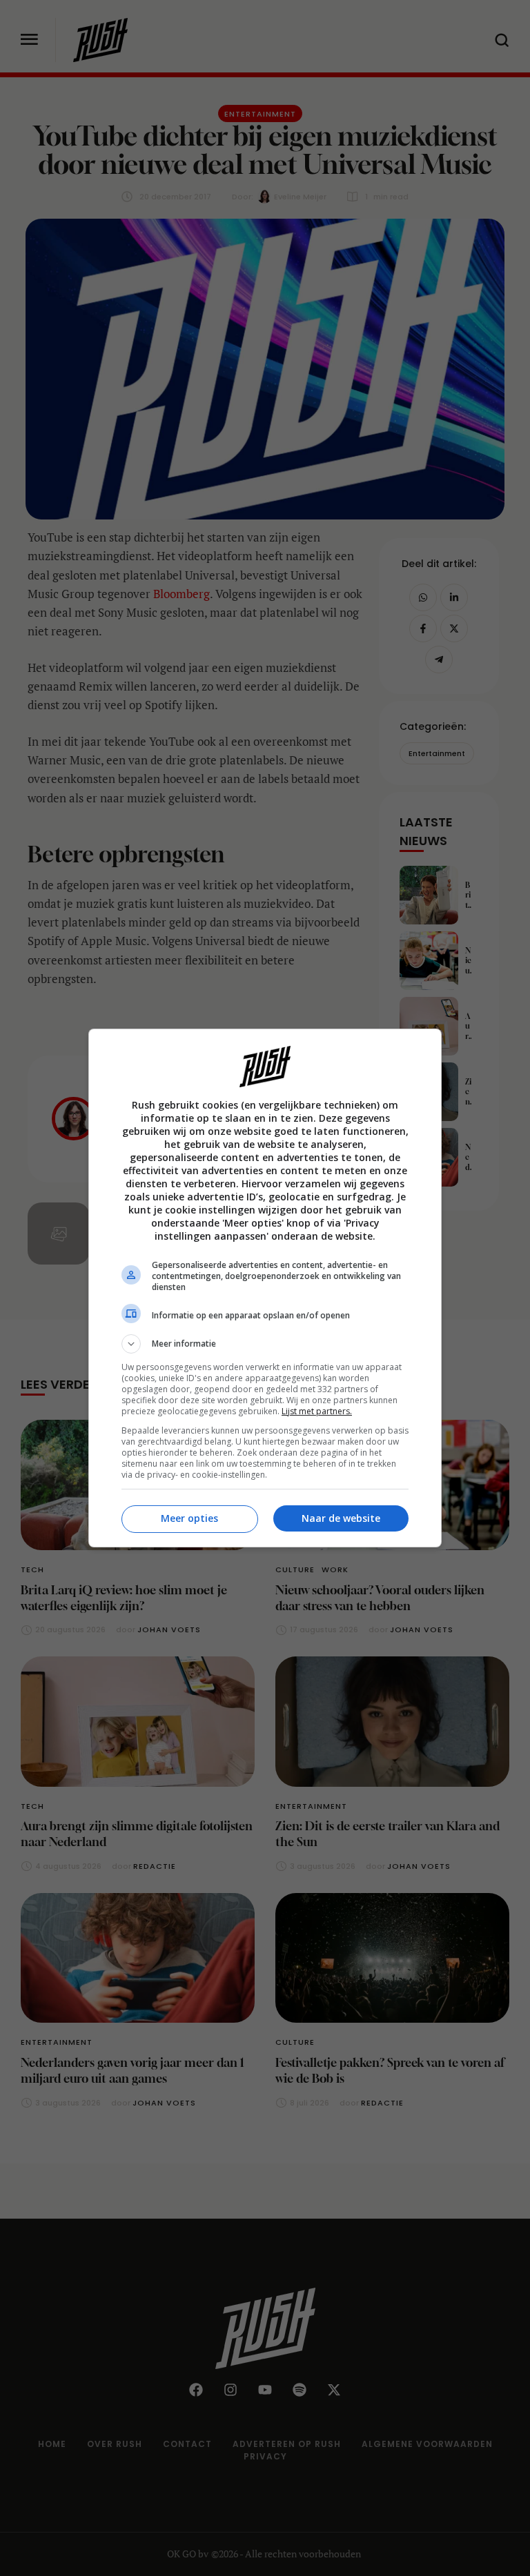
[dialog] (265, 1288)
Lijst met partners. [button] (317, 1411)
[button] (265, 1344)
